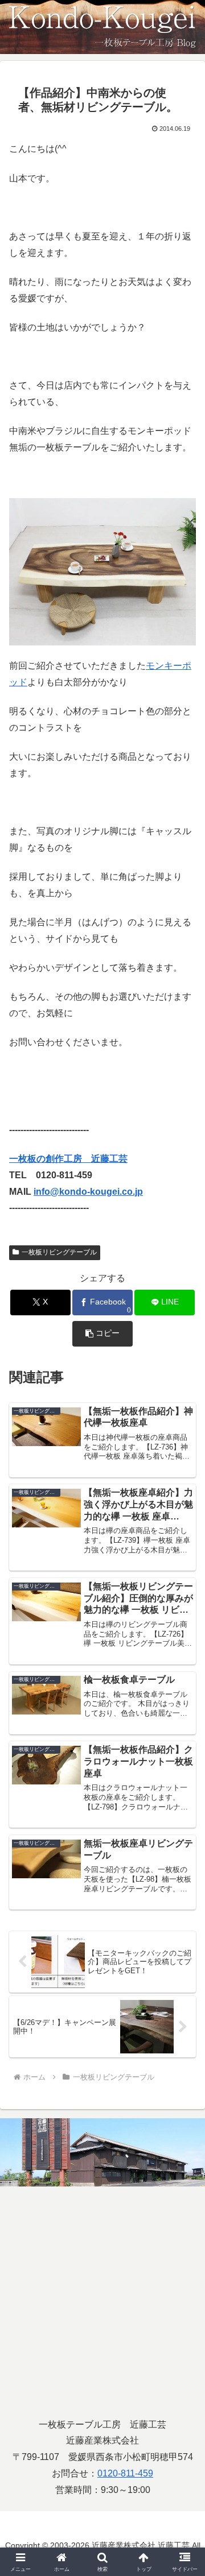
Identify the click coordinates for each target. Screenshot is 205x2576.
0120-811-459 (125, 2473)
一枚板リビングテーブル (59, 1252)
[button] (103, 1334)
